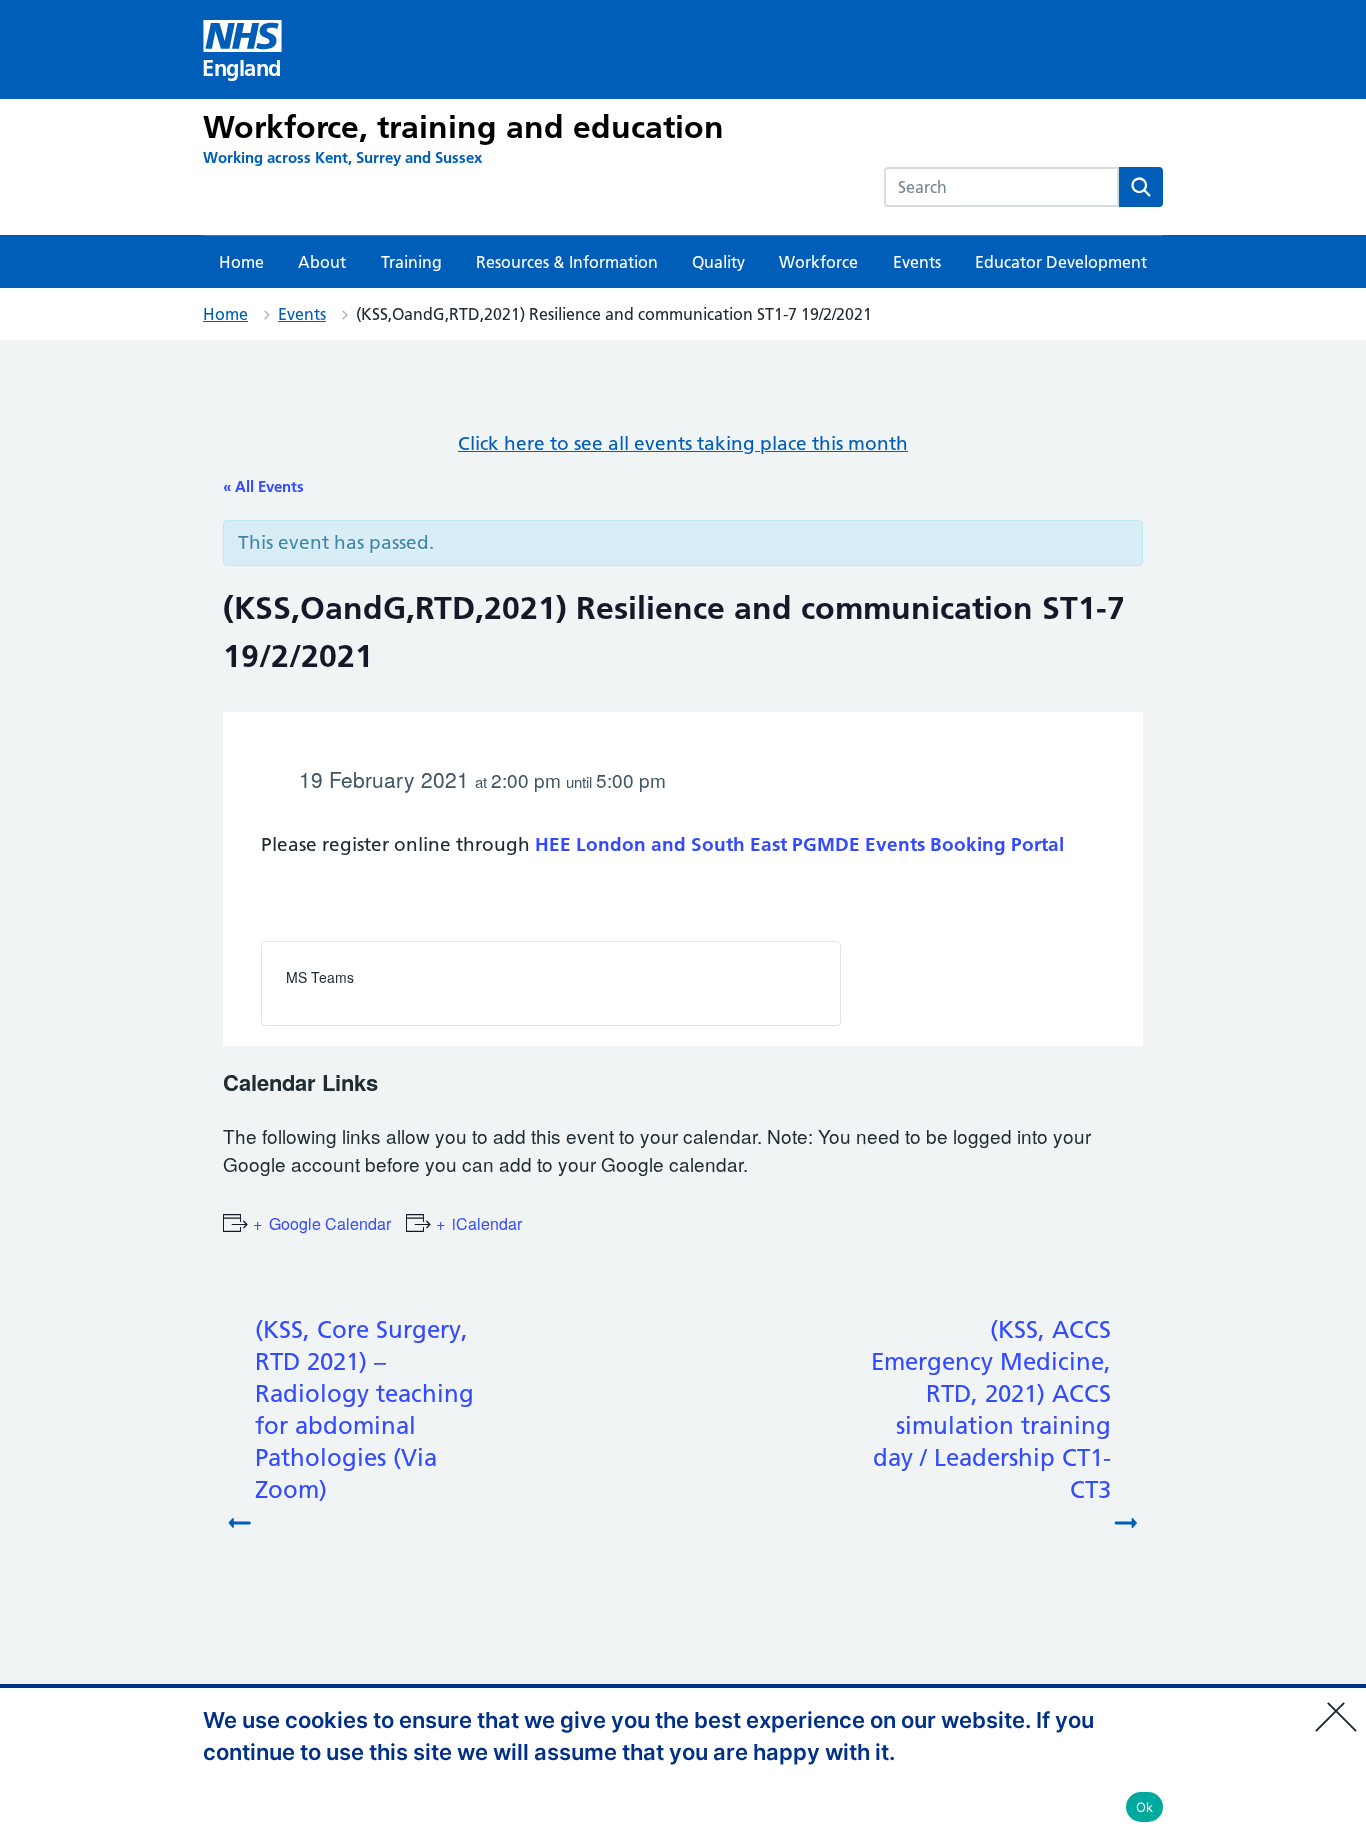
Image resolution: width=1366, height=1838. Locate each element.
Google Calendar (330, 1223)
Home (241, 262)
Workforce (818, 262)
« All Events (263, 486)
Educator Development (1061, 262)
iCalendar (487, 1223)
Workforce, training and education (463, 127)
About (322, 262)
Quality (718, 262)
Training (411, 262)
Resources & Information (567, 262)
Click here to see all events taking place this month (683, 443)
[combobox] (1001, 187)
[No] (1341, 1704)
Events (917, 262)
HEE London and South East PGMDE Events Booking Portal (799, 844)
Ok (1145, 1807)
